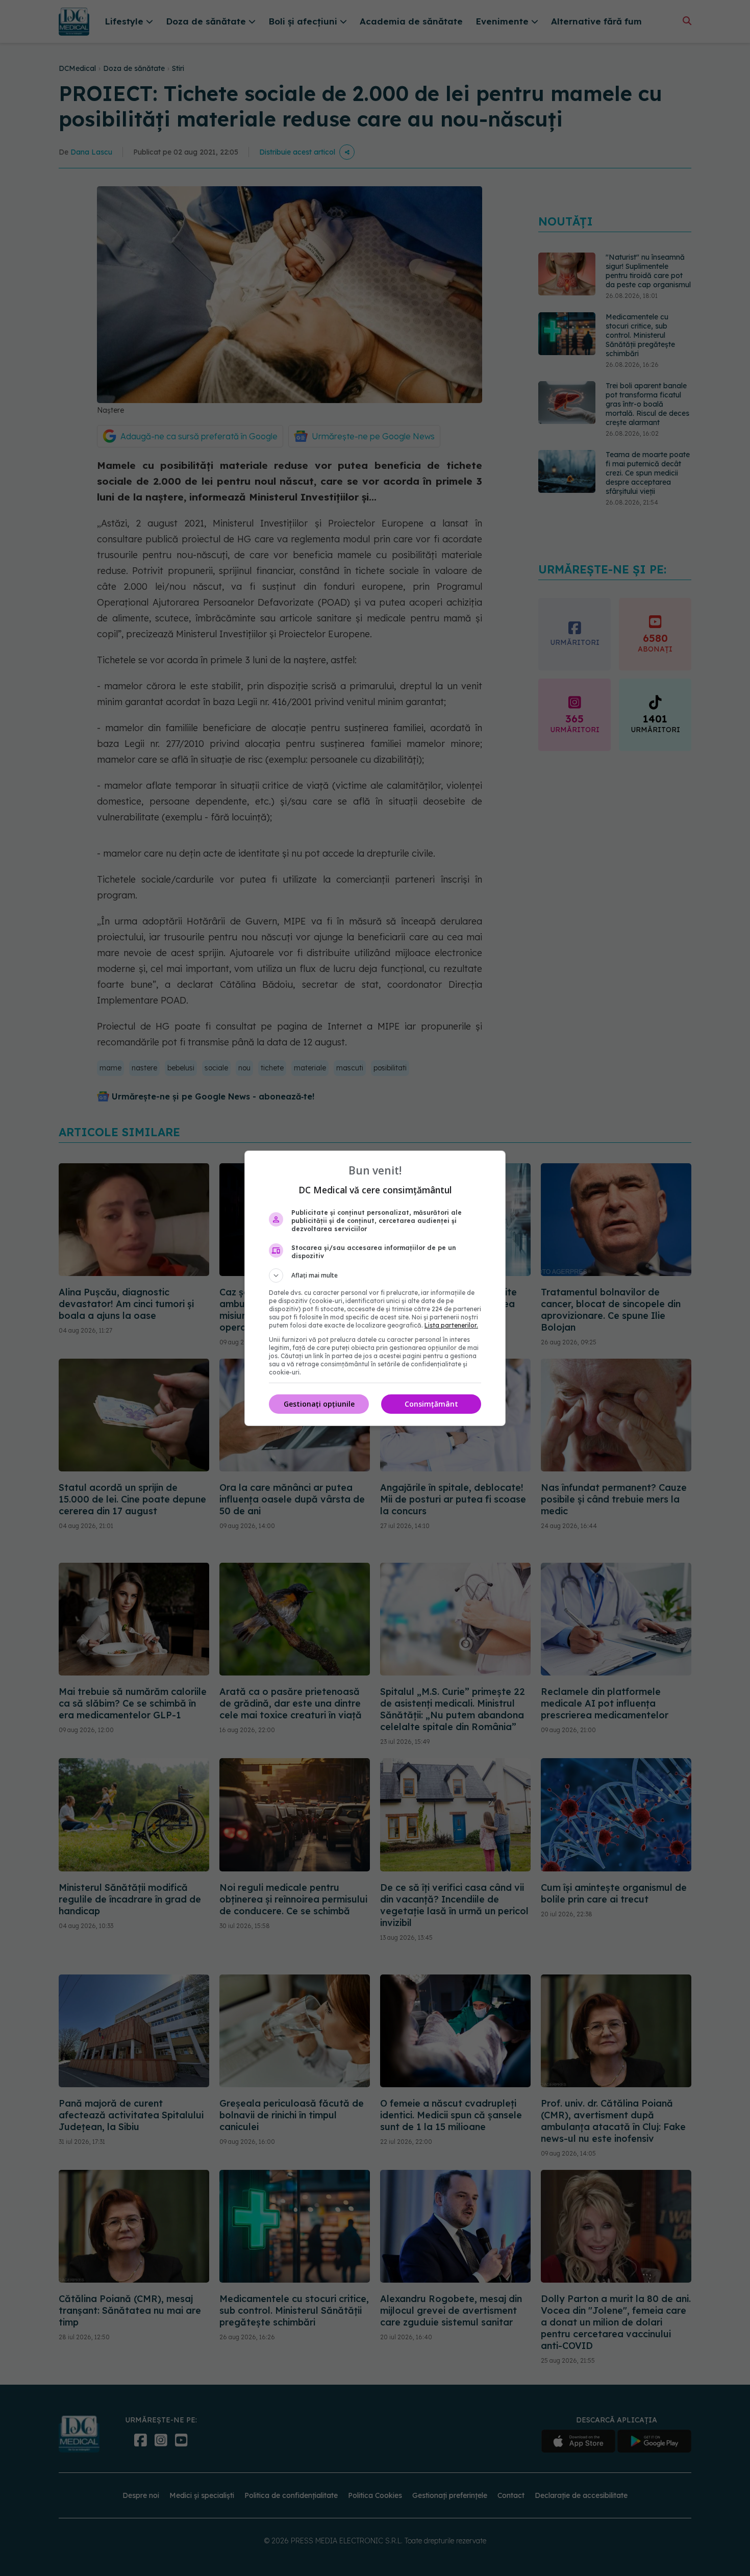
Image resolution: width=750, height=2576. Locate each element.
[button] (375, 1276)
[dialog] (375, 1288)
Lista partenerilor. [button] (451, 1325)
